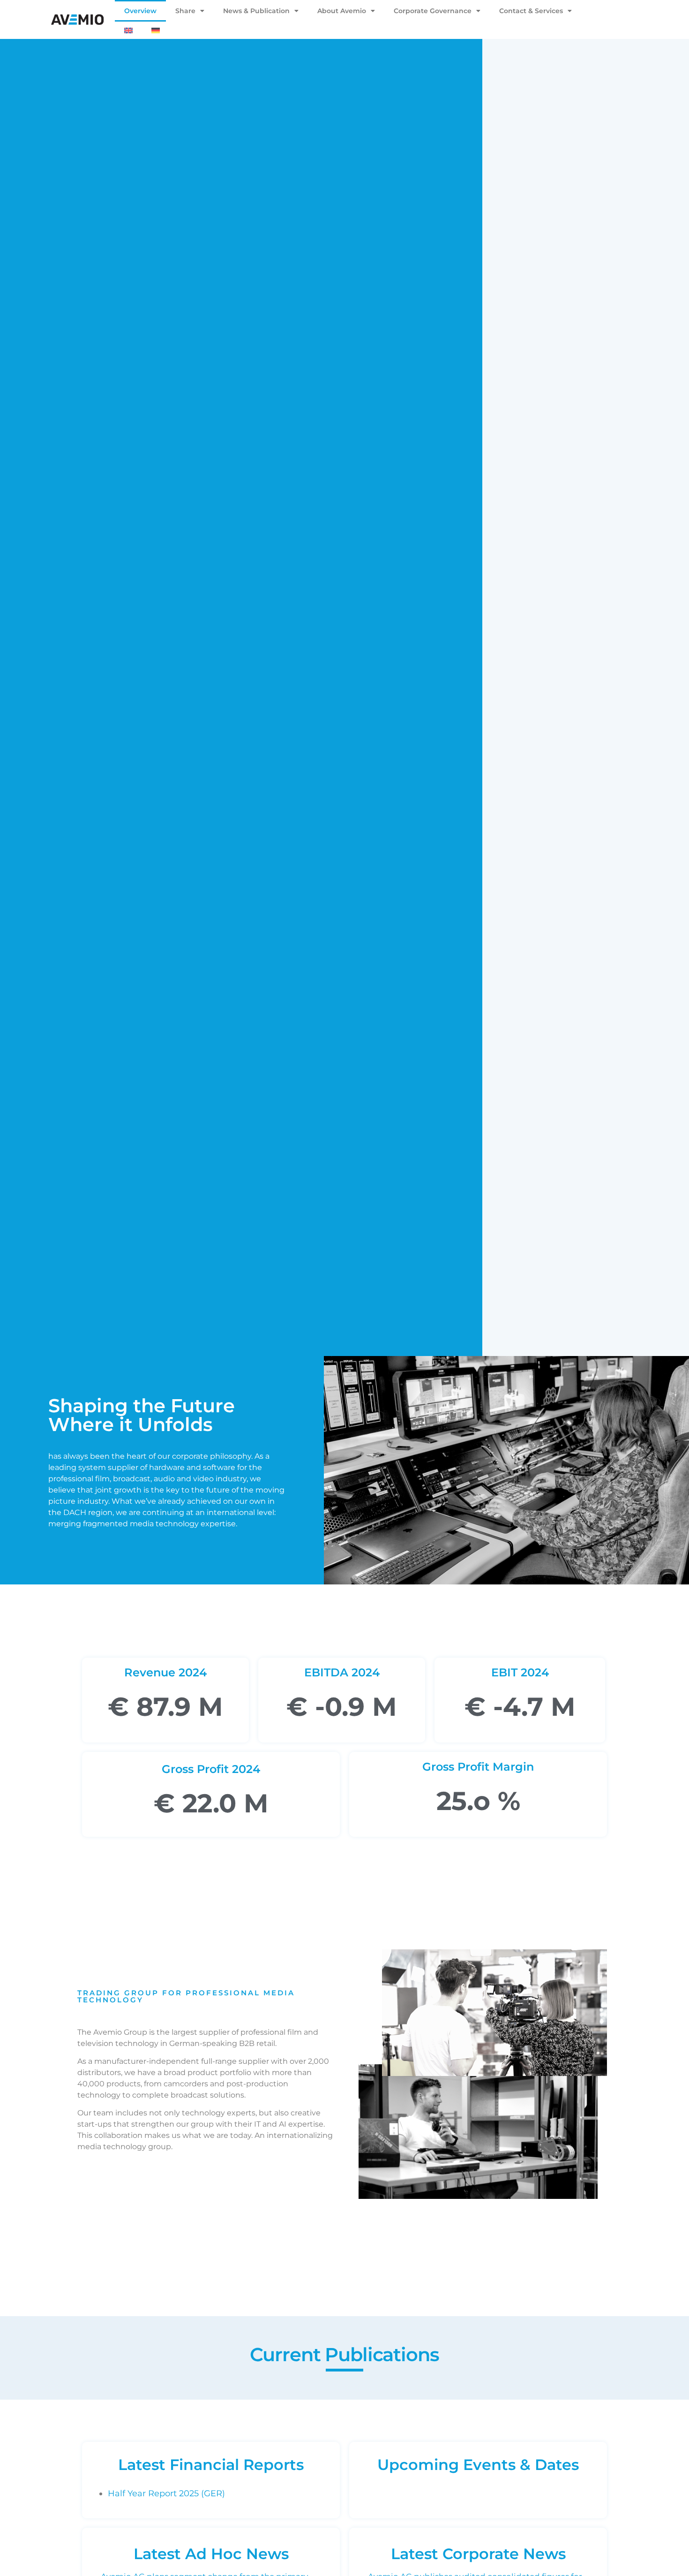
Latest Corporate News (478, 2554)
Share (185, 11)
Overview (140, 11)
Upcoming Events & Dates (478, 2465)
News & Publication (256, 11)
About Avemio (342, 11)
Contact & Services (531, 11)
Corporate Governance (433, 11)
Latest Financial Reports (211, 2465)
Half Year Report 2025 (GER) (166, 2493)
